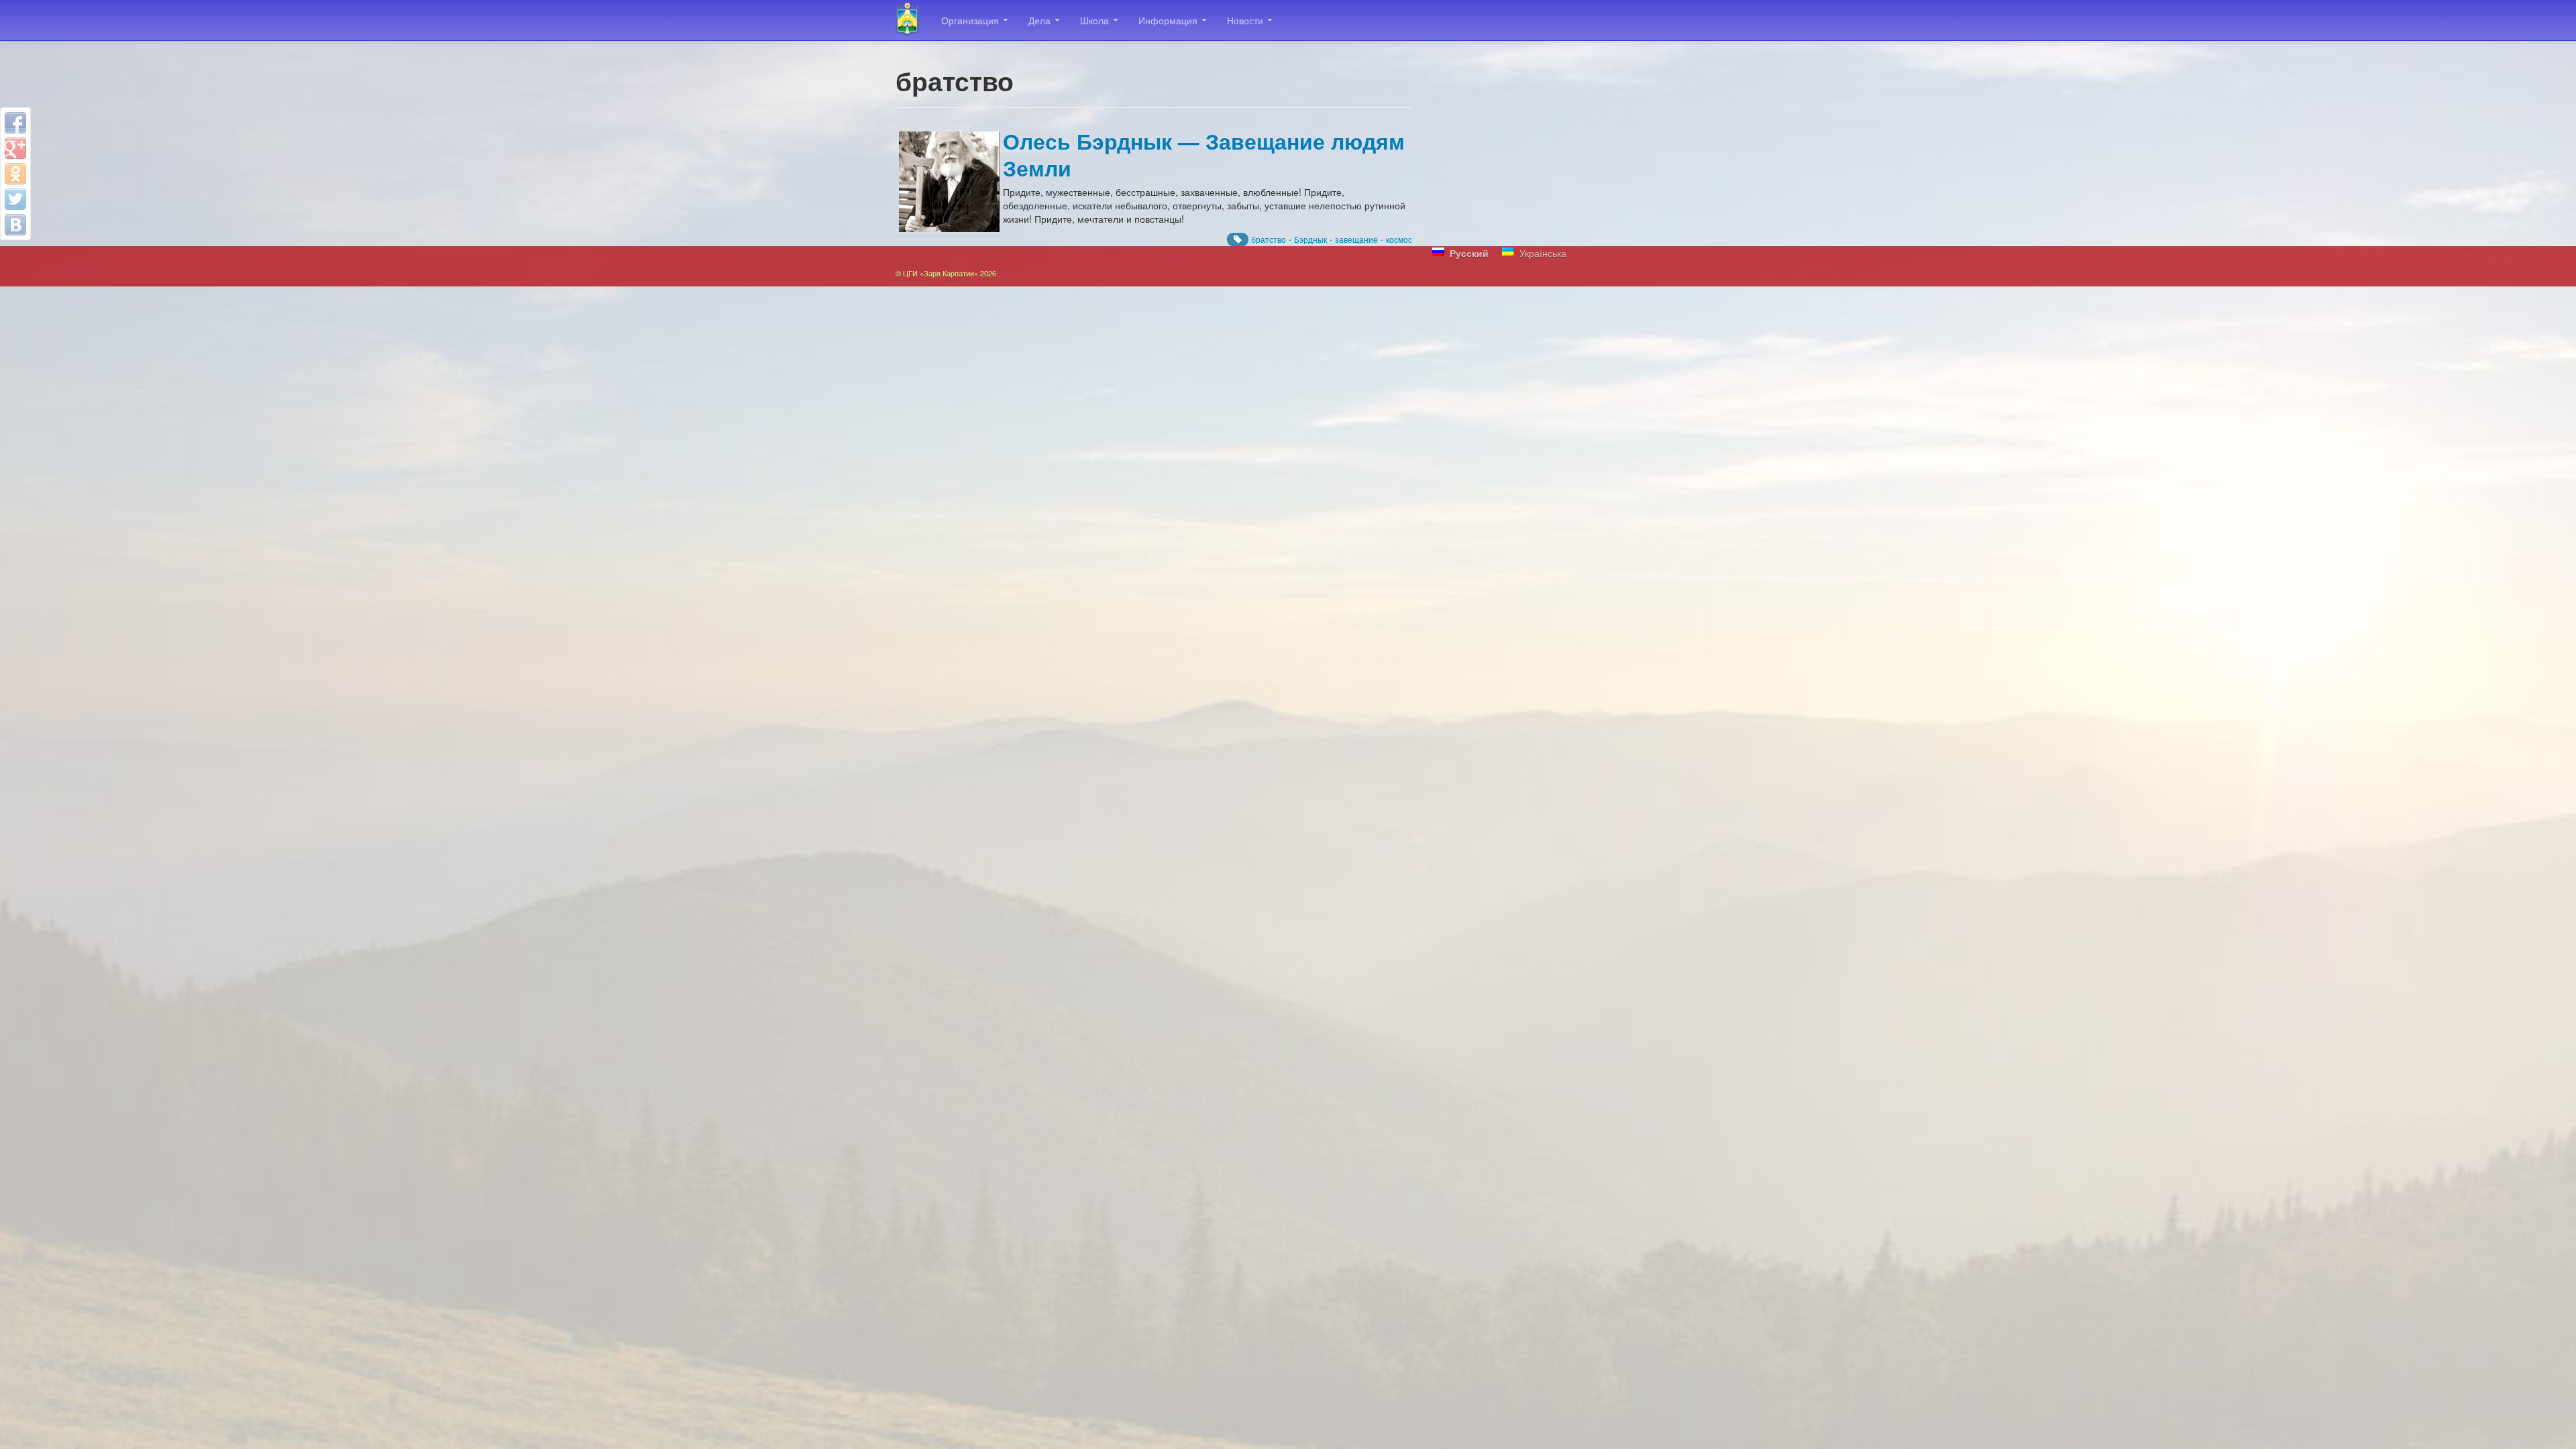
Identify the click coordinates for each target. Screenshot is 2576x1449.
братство (1269, 239)
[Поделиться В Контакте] (15, 225)
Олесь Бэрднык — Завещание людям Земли (1204, 155)
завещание (1356, 239)
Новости (1246, 20)
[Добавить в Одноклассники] (15, 174)
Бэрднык (1310, 239)
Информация (1169, 20)
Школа (1096, 20)
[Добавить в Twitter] (15, 199)
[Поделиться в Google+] (15, 148)
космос (1399, 239)
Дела (1041, 20)
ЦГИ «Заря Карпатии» (913, 20)
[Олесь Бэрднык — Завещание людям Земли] (949, 182)
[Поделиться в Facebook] (15, 123)
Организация (971, 20)
